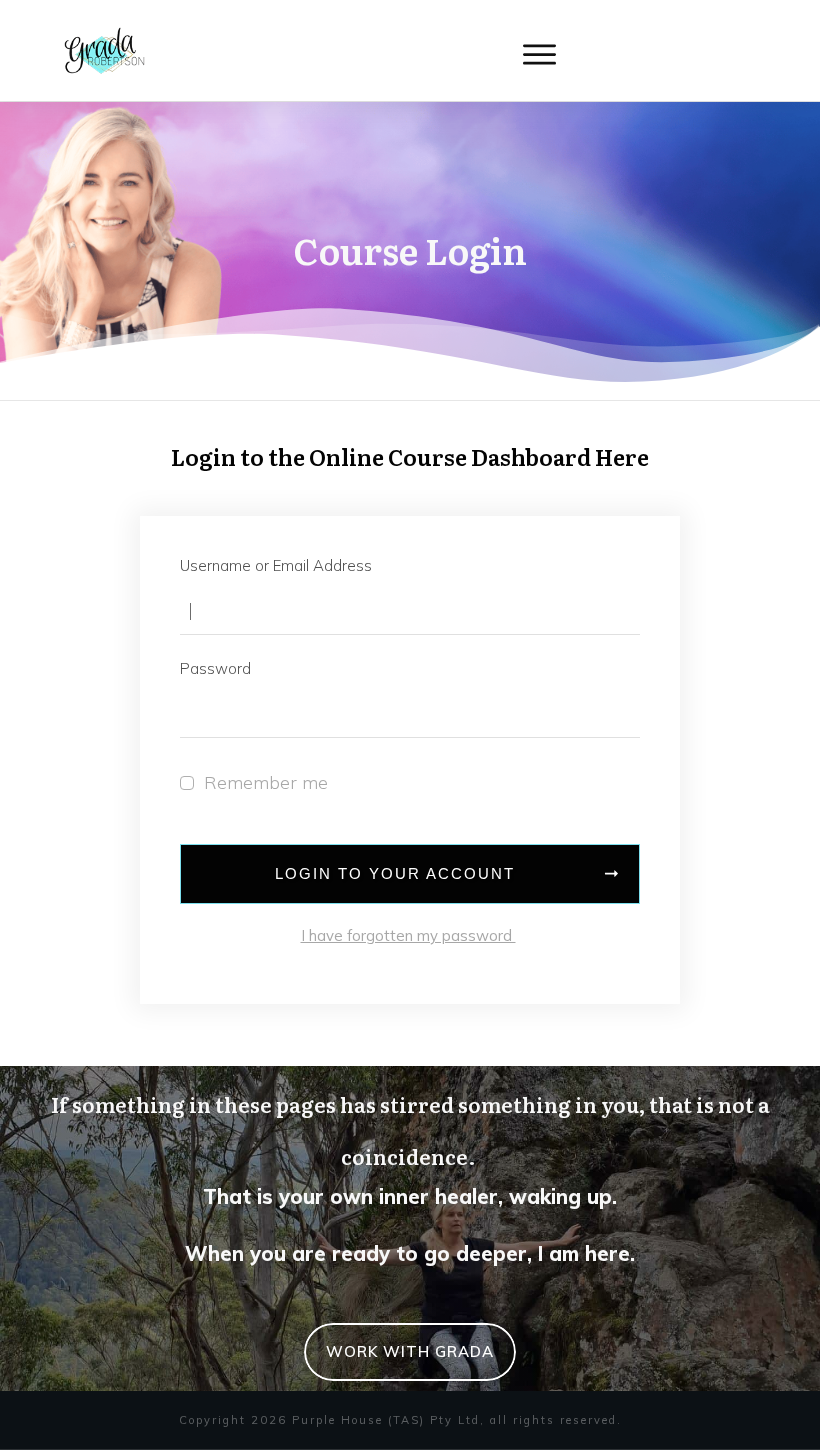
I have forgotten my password (408, 935)
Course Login (410, 249)
